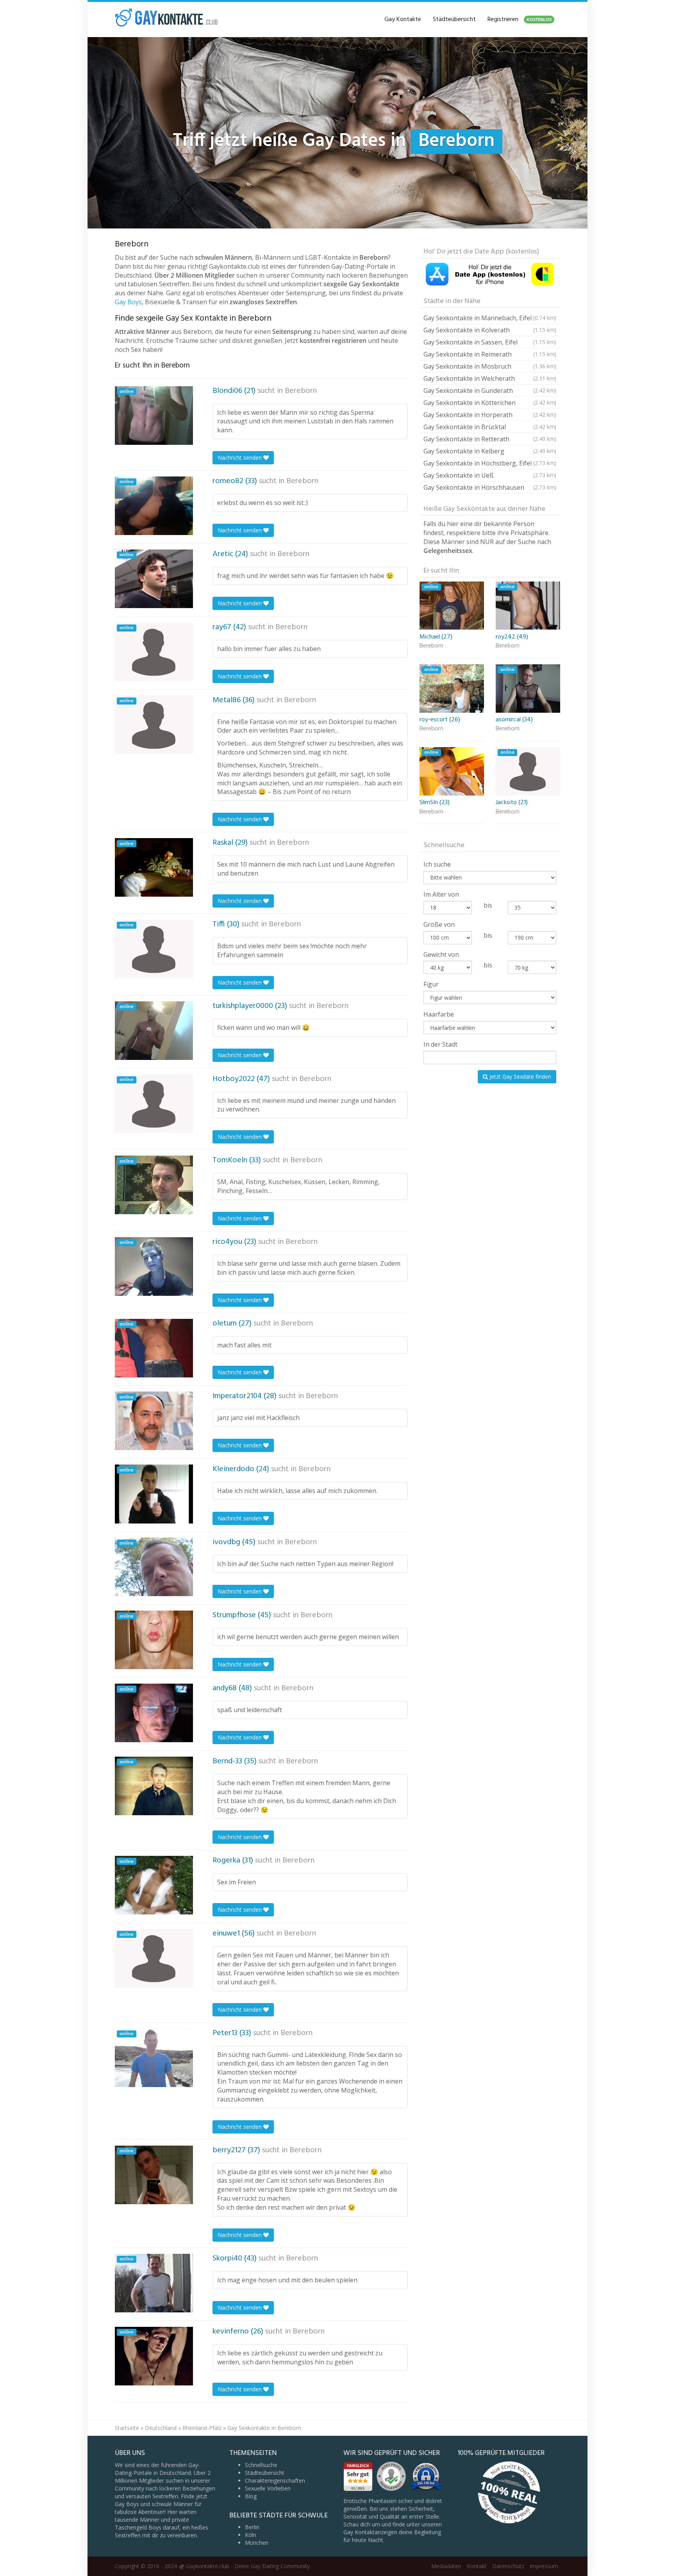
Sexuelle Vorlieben (268, 2488)
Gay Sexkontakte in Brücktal (490, 427)
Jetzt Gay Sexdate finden (520, 1077)
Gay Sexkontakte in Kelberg (490, 451)
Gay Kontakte (403, 20)
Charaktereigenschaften (275, 2481)
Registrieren (520, 20)
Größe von (439, 924)
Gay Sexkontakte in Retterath (490, 439)
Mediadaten (446, 2566)
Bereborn (301, 391)
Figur (431, 984)
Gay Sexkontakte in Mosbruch (490, 366)
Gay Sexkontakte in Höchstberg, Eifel (490, 463)
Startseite (127, 2428)
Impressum (544, 2566)
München (257, 2543)
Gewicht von (441, 954)
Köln (251, 2535)
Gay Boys (128, 302)
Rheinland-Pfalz (202, 2428)
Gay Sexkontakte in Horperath (490, 415)
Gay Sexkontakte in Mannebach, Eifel (490, 318)
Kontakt (477, 2566)
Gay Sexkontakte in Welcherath (490, 378)
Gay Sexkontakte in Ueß (490, 475)
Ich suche (437, 864)
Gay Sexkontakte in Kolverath (490, 330)
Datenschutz (508, 2566)
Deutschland (161, 2428)
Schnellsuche (261, 2465)
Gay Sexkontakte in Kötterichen (490, 403)
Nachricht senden (240, 458)
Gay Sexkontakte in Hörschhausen (490, 487)
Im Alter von (441, 894)
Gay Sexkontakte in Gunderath (490, 391)
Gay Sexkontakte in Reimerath (490, 354)
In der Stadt (440, 1044)
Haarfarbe (439, 1014)
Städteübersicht (454, 20)
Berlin (252, 2527)
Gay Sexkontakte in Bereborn (264, 2428)
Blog (251, 2496)
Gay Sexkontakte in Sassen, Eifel (490, 342)
